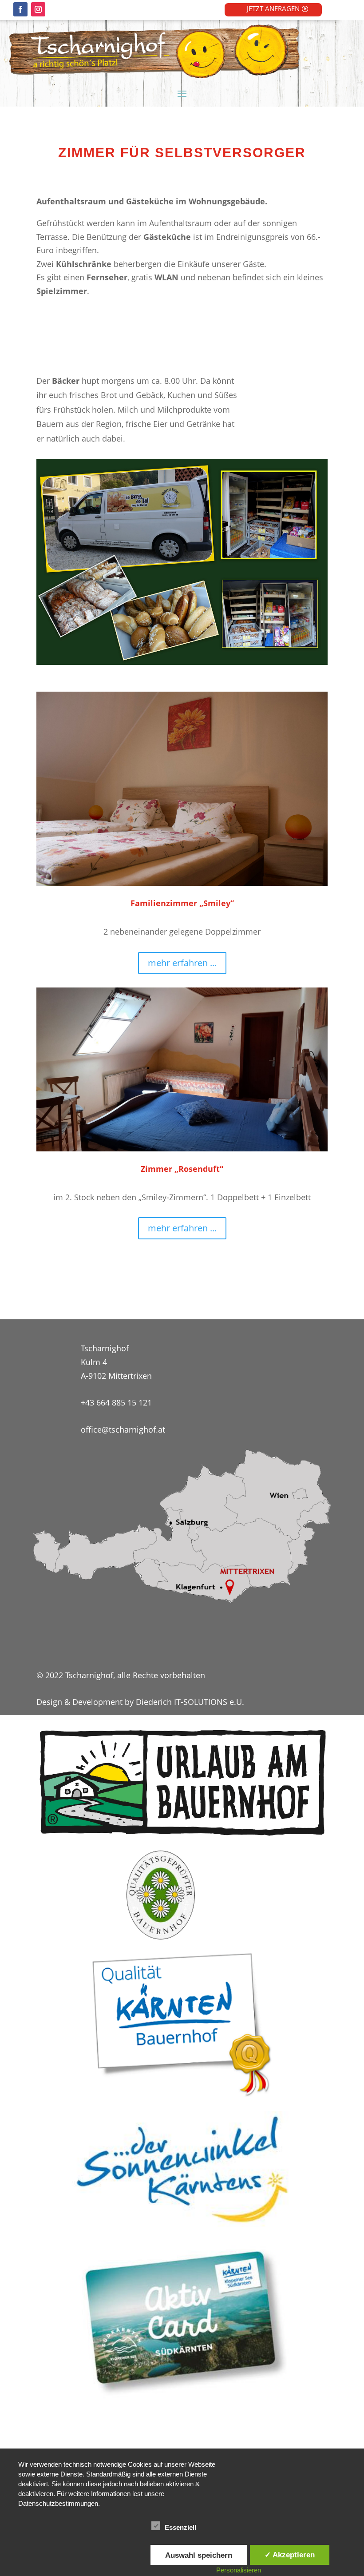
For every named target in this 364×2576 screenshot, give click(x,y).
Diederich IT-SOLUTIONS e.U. (190, 1702)
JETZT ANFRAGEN (273, 8)
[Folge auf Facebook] (20, 9)
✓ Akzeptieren (290, 2555)
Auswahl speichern (199, 2555)
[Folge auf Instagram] (38, 9)
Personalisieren (239, 2570)
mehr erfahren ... (182, 963)
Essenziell (180, 2527)
